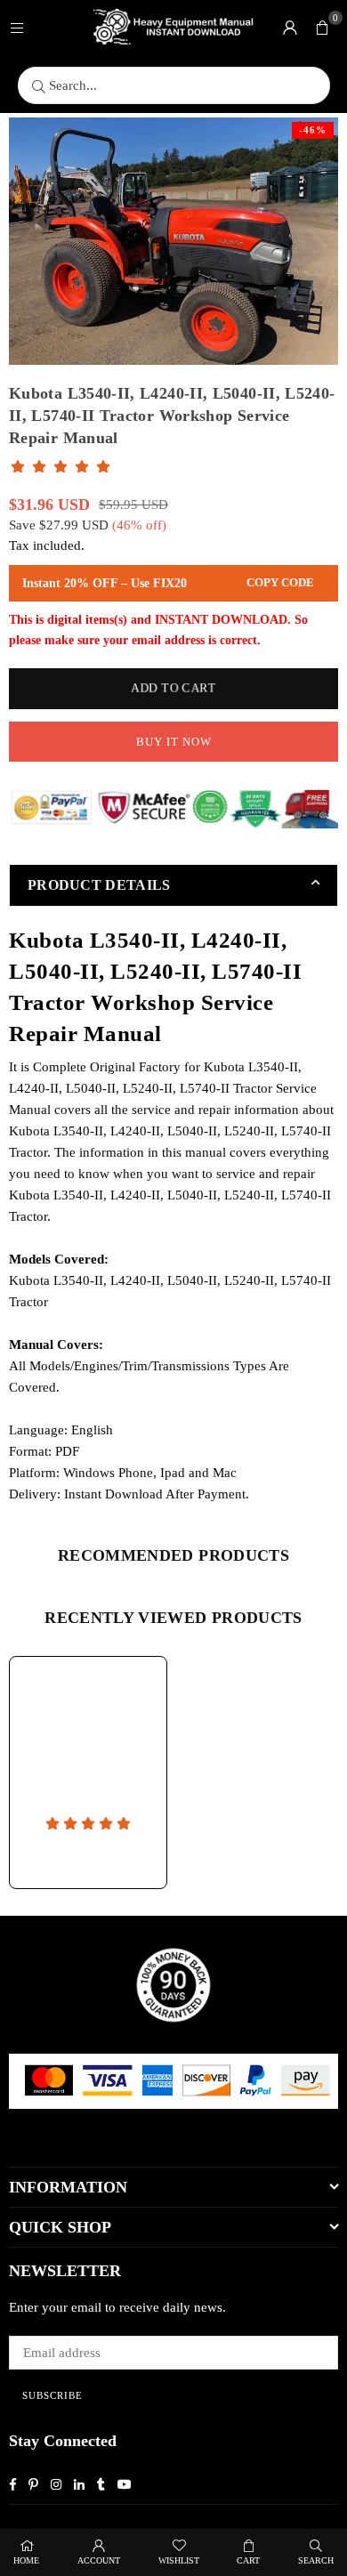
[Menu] (17, 27)
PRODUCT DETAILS (99, 885)
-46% (313, 130)
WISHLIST (179, 2560)
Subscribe (52, 2395)
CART (248, 2560)
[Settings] (290, 27)
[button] (322, 27)
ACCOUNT (99, 2560)
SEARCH (316, 2560)
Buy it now (174, 742)
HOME (26, 2560)
